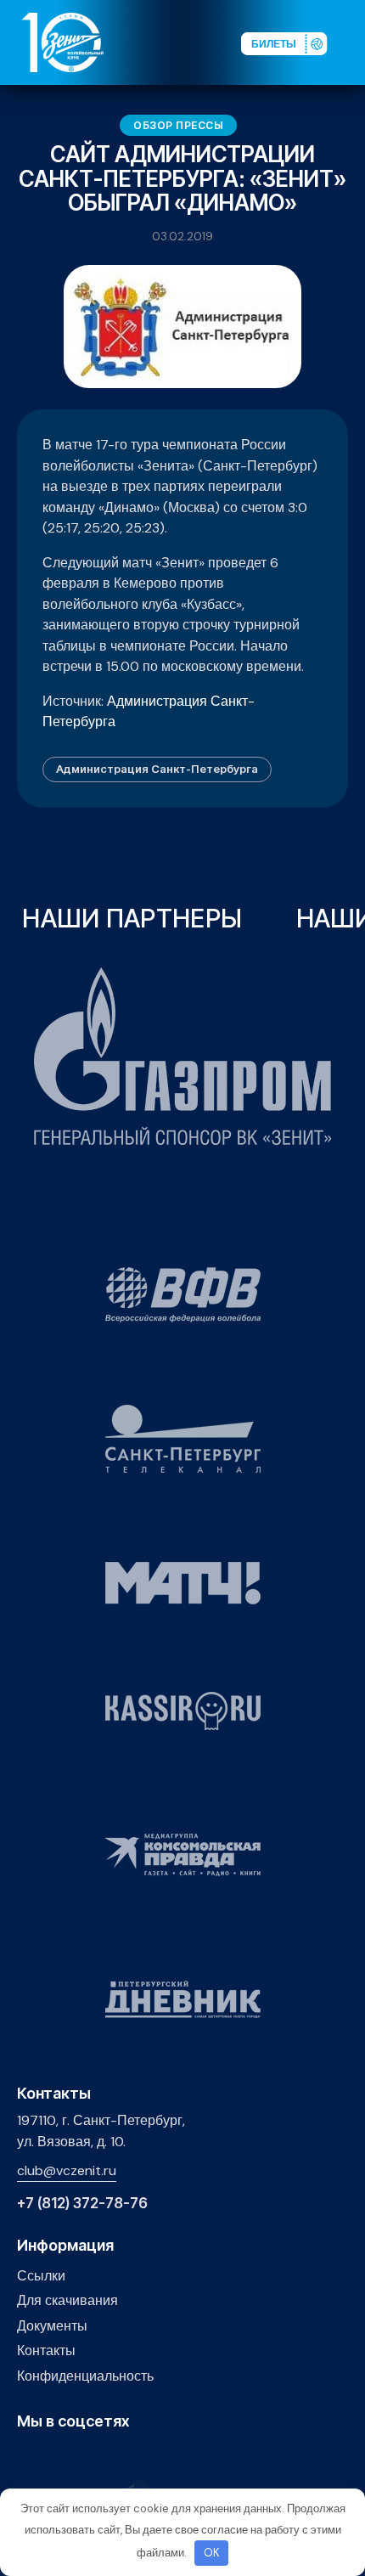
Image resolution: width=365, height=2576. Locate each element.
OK (212, 2553)
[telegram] (106, 2458)
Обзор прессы (178, 125)
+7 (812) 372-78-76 (82, 2204)
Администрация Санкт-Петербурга (157, 769)
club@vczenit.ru (67, 2170)
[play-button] (79, 2458)
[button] (351, 42)
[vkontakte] (27, 2458)
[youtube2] (53, 2458)
